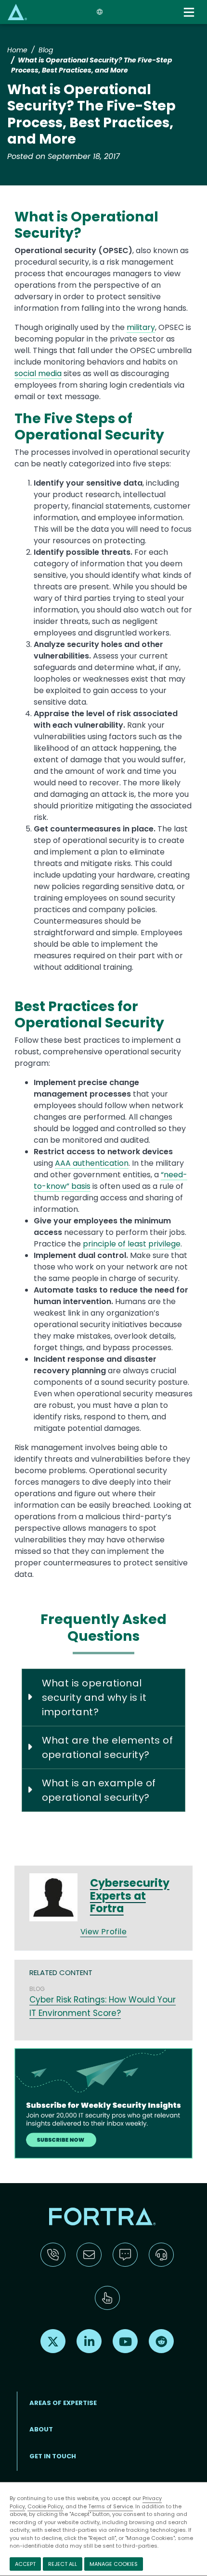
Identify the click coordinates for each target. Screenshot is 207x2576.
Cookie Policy (45, 2506)
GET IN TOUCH (53, 2456)
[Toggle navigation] (190, 12)
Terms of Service (110, 2506)
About (41, 2429)
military (141, 327)
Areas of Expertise (63, 2403)
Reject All (63, 2564)
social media (38, 373)
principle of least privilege (132, 1244)
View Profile (104, 1932)
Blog (46, 50)
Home (17, 50)
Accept (25, 2564)
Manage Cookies (114, 2564)
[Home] (17, 12)
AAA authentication (92, 1163)
